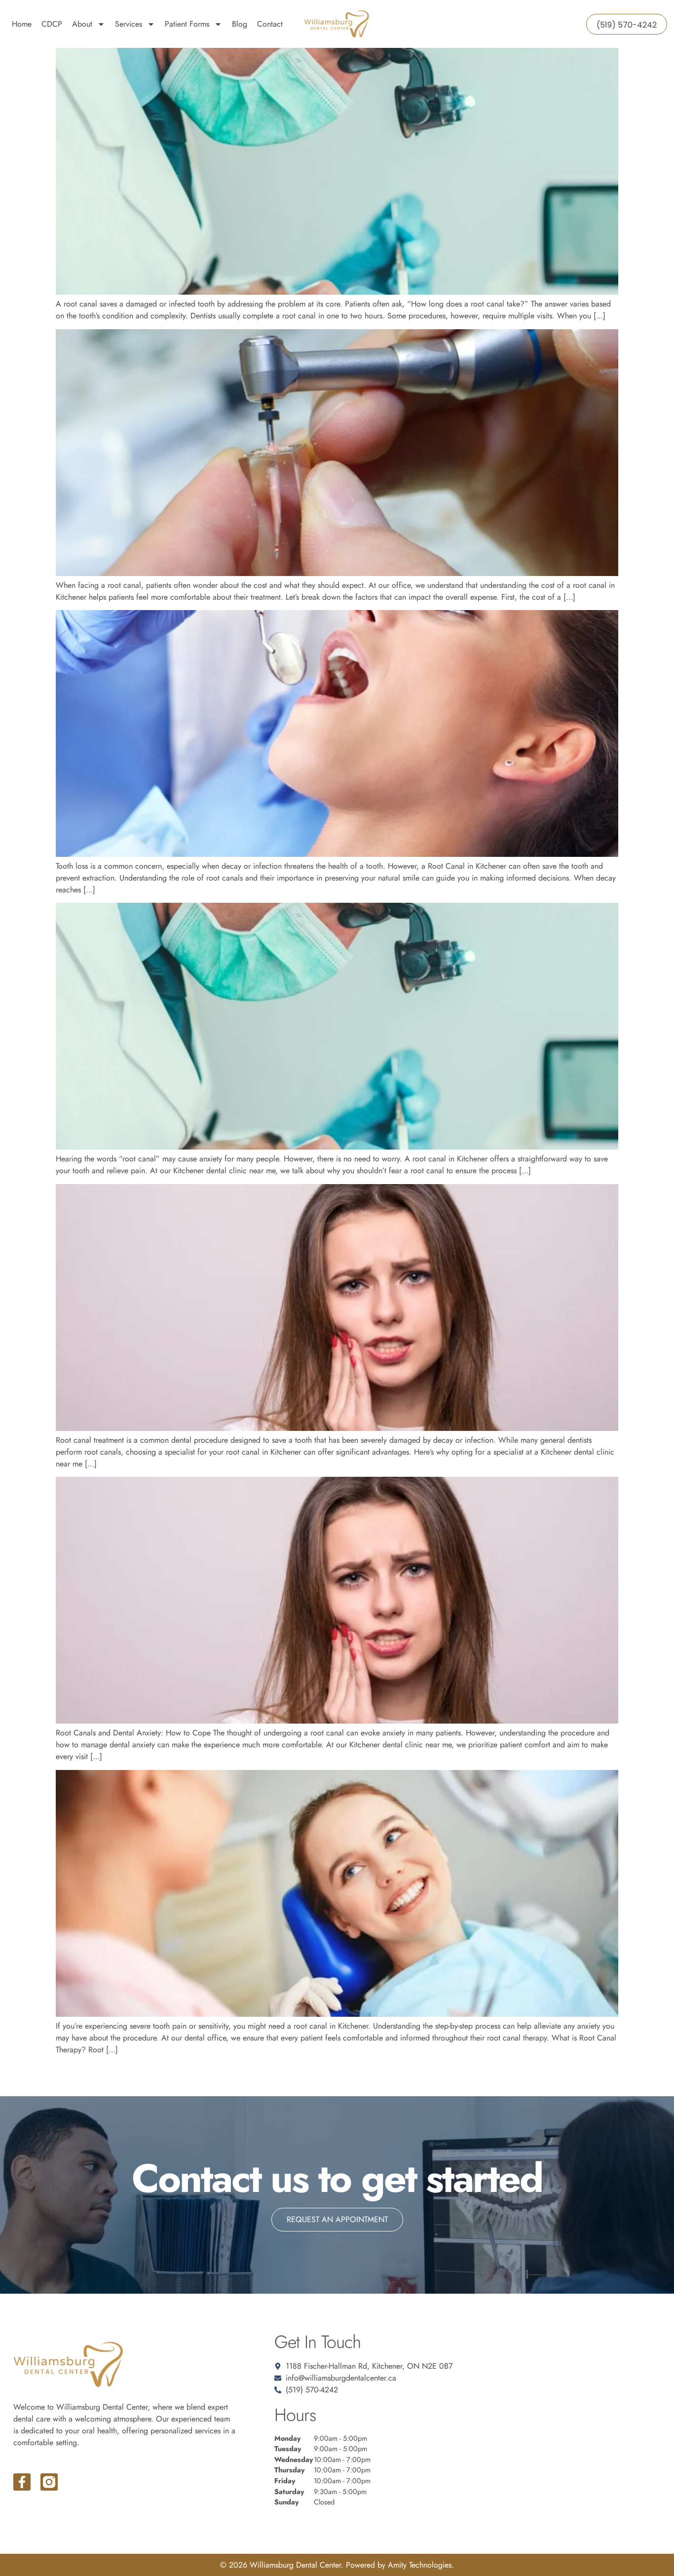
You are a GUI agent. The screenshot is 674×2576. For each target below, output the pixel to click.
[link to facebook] (22, 2482)
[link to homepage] (337, 24)
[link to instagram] (49, 2482)
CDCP (52, 24)
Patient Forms (187, 24)
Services (129, 24)
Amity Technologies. (421, 2565)
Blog (240, 24)
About (82, 24)
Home (22, 24)
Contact (270, 24)
